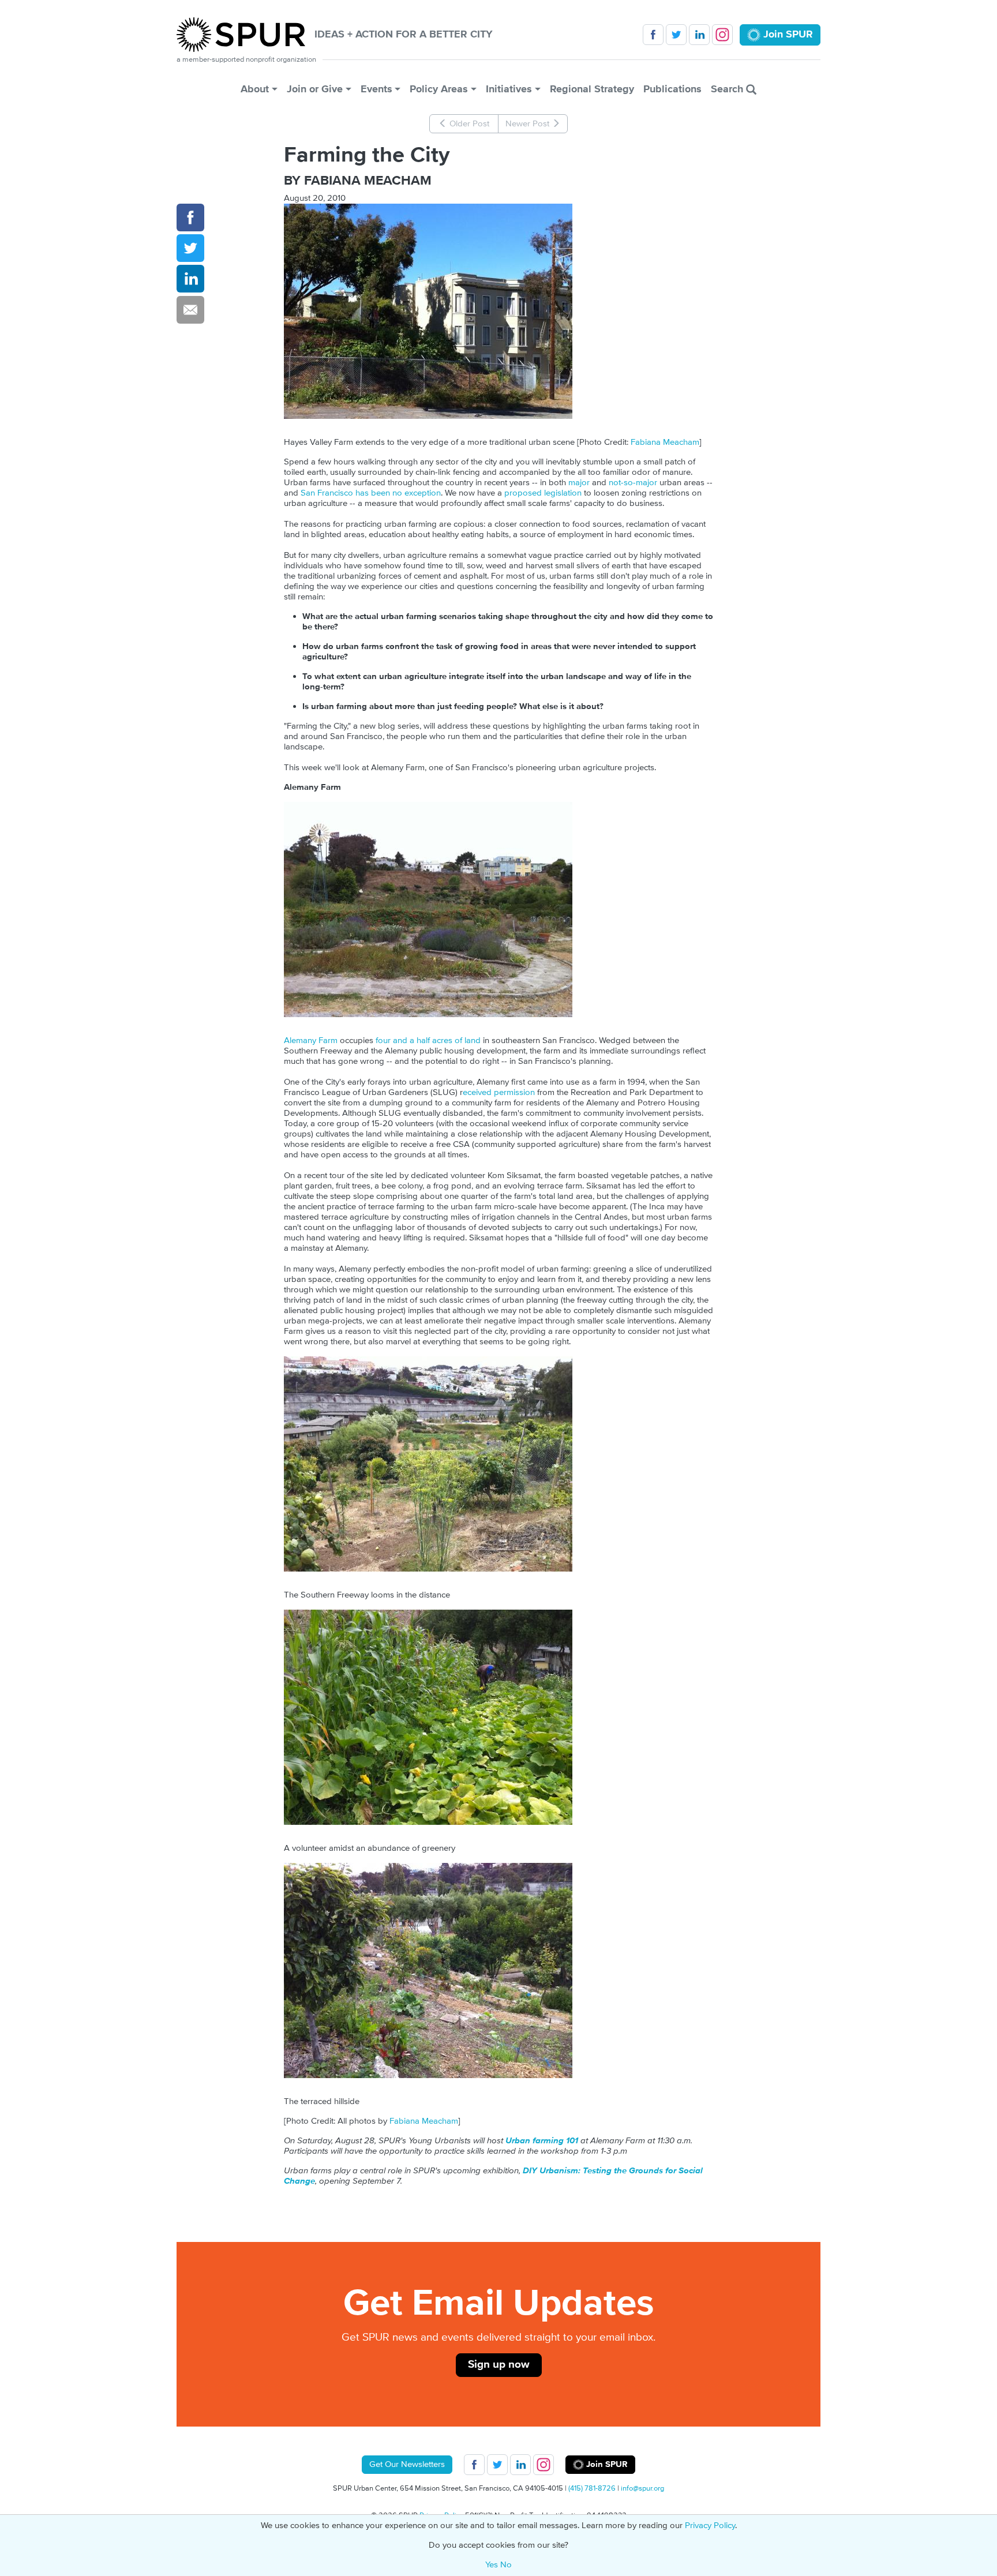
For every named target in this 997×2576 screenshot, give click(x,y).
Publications (672, 89)
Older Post (468, 124)
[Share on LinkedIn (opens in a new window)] (190, 279)
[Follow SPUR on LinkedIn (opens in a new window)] (699, 35)
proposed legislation (543, 493)
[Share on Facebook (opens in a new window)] (190, 218)
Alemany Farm (311, 1040)
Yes (492, 2565)
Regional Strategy (592, 89)
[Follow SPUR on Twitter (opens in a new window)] (676, 35)
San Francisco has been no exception (371, 493)
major (579, 483)
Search (728, 89)
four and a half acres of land (428, 1040)
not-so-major (633, 483)
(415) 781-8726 (592, 2488)
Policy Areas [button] (439, 89)
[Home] (245, 35)
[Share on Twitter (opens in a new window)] (190, 248)
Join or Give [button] (315, 89)
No (506, 2565)
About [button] (255, 89)
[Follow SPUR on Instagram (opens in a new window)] (722, 35)
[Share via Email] (190, 310)
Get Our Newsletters (407, 2464)
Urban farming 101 (542, 2141)
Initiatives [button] (509, 89)
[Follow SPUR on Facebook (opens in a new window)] (653, 35)
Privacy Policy (710, 2526)
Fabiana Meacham (664, 442)
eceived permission (499, 1092)
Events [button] (376, 89)
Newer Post (529, 124)
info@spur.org (642, 2488)
